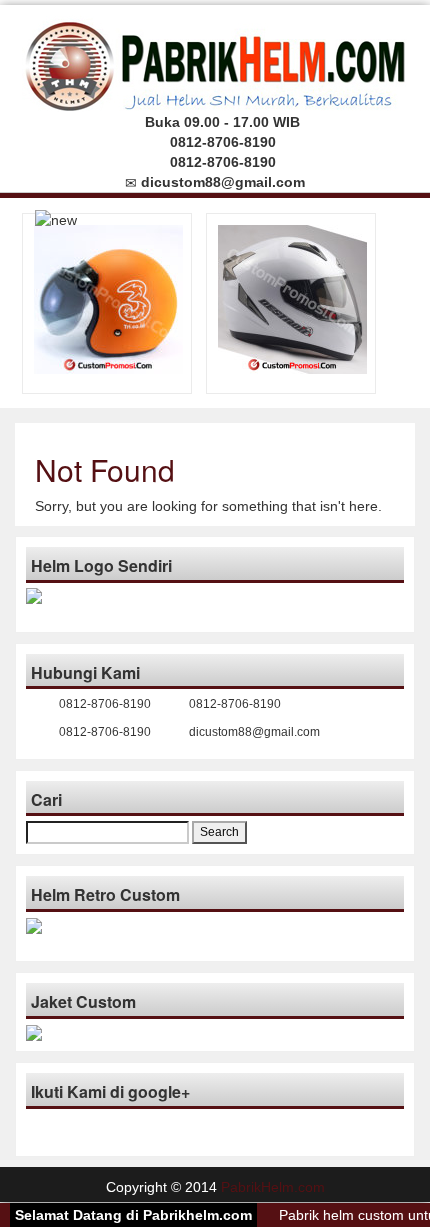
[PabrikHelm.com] (215, 60)
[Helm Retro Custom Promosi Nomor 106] (108, 298)
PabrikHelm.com (273, 1187)
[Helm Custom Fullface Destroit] (292, 298)
